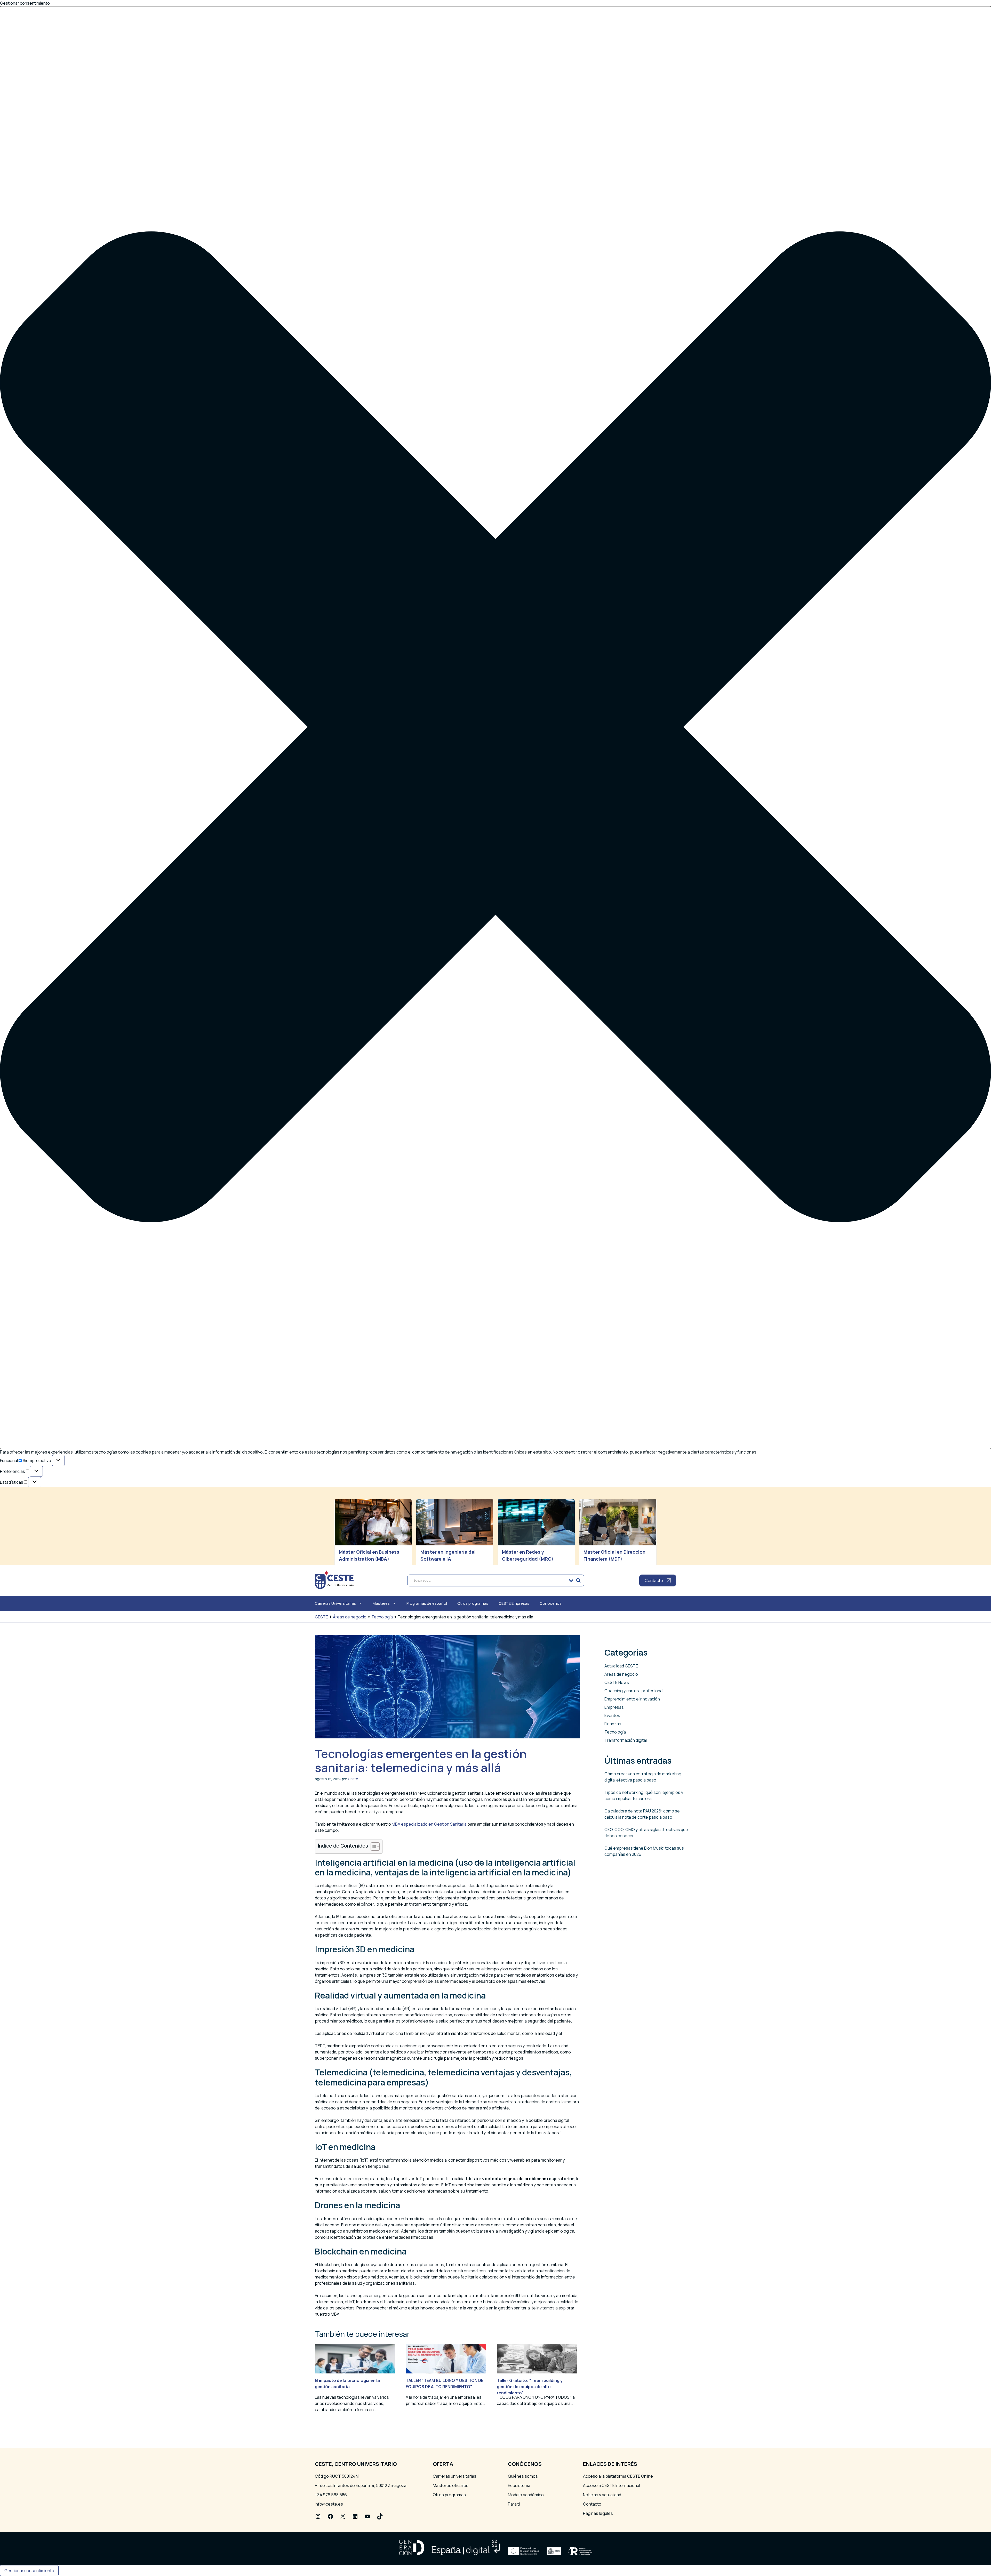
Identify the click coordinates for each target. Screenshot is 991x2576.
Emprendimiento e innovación (632, 1699)
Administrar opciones (33, 1502)
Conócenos (551, 1603)
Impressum (23, 1556)
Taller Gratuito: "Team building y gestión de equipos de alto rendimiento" (530, 2387)
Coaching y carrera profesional (634, 1691)
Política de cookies (30, 1543)
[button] (495, 728)
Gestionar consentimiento (29, 2571)
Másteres (381, 1603)
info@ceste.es (329, 2504)
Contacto (592, 2504)
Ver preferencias (72, 1535)
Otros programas (473, 1603)
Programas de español (427, 1603)
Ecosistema (519, 2485)
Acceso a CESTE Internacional (612, 2485)
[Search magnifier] (578, 1580)
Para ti (514, 2504)
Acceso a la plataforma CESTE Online (618, 2476)
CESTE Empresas (514, 1603)
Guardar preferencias (118, 1535)
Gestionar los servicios (34, 1508)
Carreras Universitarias (335, 1603)
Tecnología (382, 1617)
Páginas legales (598, 2513)
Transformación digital (626, 1740)
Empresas (614, 1707)
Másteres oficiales (451, 2485)
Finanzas (613, 1724)
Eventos (612, 1715)
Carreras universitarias (455, 2476)
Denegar (38, 1535)
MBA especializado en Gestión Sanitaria (429, 1824)
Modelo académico (526, 2495)
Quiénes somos (523, 2476)
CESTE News (617, 1682)
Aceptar (12, 1535)
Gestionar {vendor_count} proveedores (51, 1514)
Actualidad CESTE (621, 1666)
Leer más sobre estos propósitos (45, 1520)
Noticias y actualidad (602, 2495)
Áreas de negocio (350, 1617)
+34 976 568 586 (331, 2495)
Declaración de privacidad (37, 1550)
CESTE (321, 1617)
